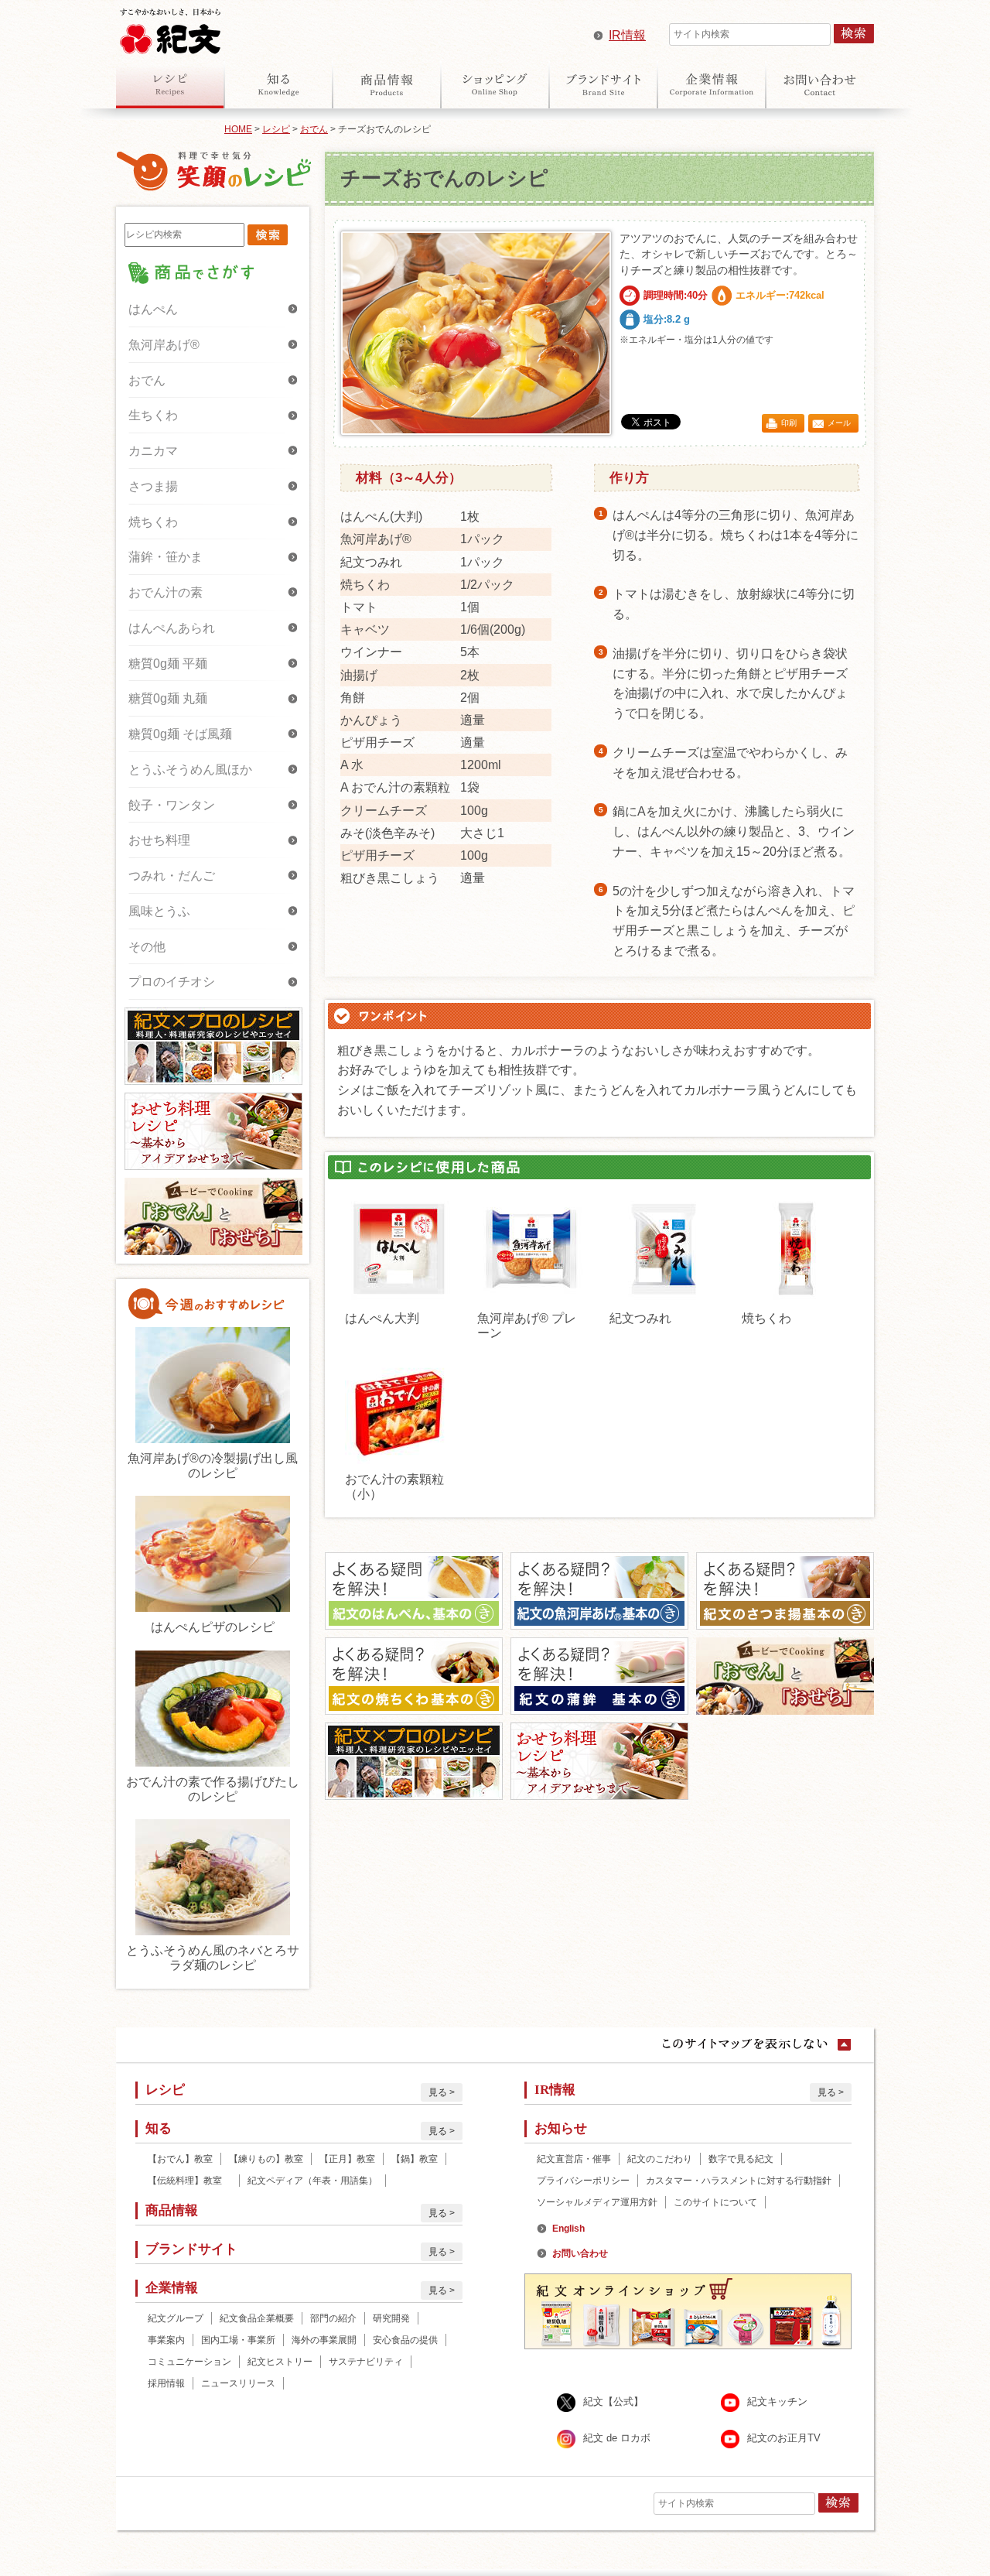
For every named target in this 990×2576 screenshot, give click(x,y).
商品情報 (387, 84)
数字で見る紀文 (741, 2159)
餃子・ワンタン (172, 805)
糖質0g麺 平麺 (168, 664)
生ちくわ (153, 415)
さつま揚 (153, 486)
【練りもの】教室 (266, 2159)
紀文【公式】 (613, 2402)
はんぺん (153, 309)
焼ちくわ (153, 522)
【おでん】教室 (180, 2159)
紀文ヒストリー (280, 2362)
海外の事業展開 (324, 2340)
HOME (238, 129)
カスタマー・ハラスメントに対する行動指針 (739, 2181)
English (568, 2229)
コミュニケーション (189, 2362)
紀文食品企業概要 (257, 2318)
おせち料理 (159, 840)
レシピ (170, 84)
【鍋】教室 (415, 2159)
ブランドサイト (603, 84)
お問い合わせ (820, 84)
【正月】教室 (347, 2159)
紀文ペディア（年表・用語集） (312, 2181)
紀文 (170, 28)
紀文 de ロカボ (617, 2438)
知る (278, 84)
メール (839, 423)
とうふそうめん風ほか (190, 770)
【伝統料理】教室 (189, 2181)
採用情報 (166, 2383)
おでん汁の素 (166, 592)
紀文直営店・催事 (574, 2159)
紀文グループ (176, 2318)
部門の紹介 (333, 2318)
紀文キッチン (777, 2402)
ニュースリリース (238, 2383)
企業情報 (712, 84)
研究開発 (391, 2318)
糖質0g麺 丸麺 (168, 698)
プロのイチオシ (172, 982)
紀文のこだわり (660, 2159)
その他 (147, 947)
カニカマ (153, 451)
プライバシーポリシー (583, 2181)
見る (438, 2092)
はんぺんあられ (172, 628)
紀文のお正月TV (784, 2438)
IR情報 (627, 35)
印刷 (789, 423)
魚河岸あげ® (164, 345)
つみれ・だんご (172, 876)
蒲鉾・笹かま (166, 557)
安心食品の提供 (405, 2340)
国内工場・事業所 (238, 2340)
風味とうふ (159, 911)
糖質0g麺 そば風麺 (180, 734)
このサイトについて (715, 2202)
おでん (314, 129)
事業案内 (166, 2340)
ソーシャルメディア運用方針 (597, 2202)
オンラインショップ (495, 84)
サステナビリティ (366, 2362)
